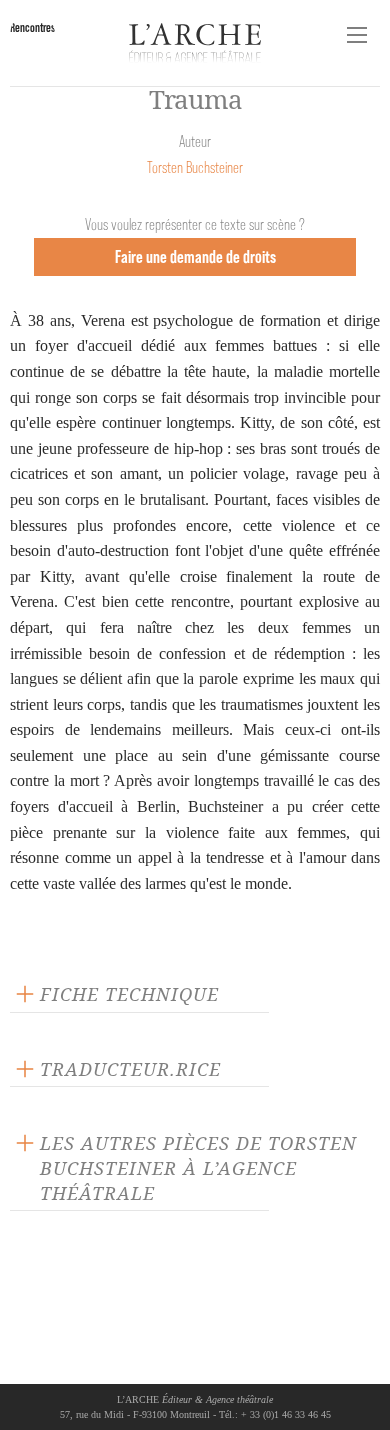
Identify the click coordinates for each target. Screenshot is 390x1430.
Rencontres (32, 27)
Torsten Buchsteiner (195, 167)
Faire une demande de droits (195, 256)
